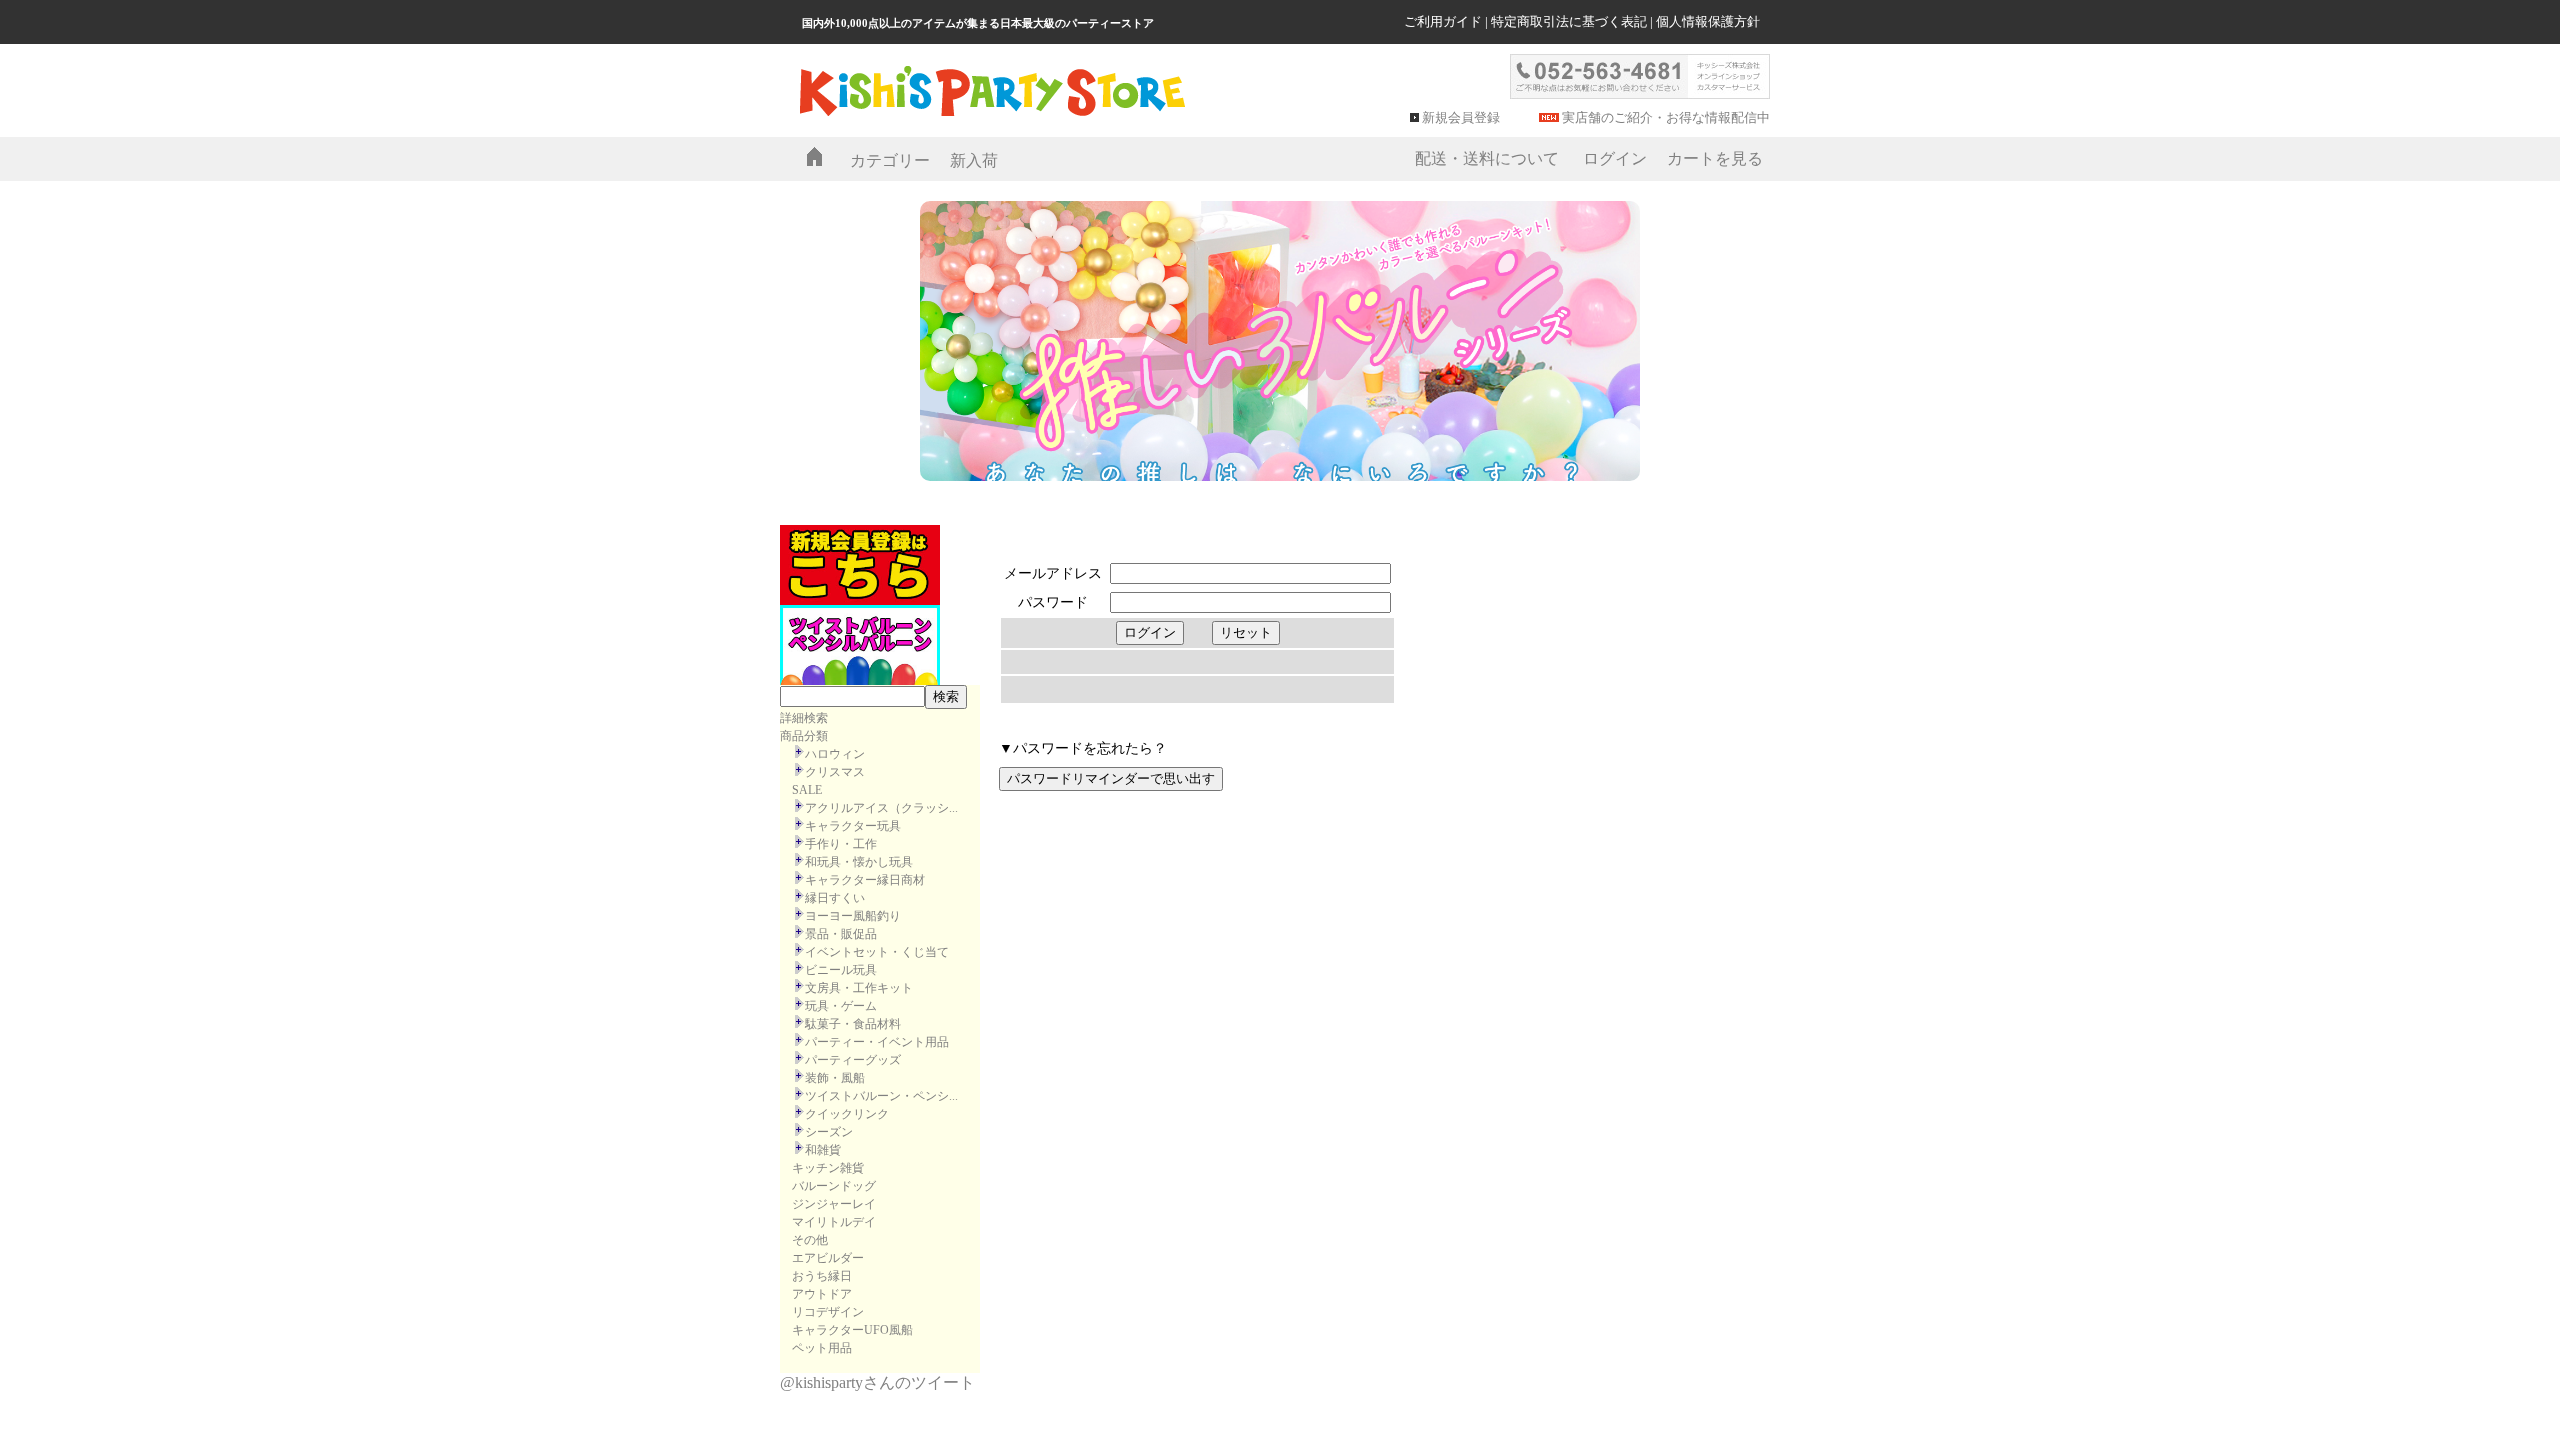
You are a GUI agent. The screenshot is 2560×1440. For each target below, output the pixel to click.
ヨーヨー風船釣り (853, 916)
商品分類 (804, 736)
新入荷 (974, 160)
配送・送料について (1487, 158)
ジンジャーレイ (834, 1204)
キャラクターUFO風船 (852, 1330)
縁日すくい (835, 898)
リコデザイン (828, 1312)
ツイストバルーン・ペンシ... (881, 1096)
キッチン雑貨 (828, 1168)
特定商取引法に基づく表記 (1569, 21)
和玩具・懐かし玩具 (859, 862)
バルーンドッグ (834, 1186)
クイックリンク (847, 1114)
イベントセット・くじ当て (877, 952)
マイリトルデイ (834, 1222)
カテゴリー (890, 160)
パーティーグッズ (853, 1060)
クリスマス (835, 772)
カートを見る (1715, 158)
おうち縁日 (822, 1276)
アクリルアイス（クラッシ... (881, 808)
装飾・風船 (835, 1078)
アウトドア (822, 1294)
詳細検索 (804, 718)
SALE (807, 790)
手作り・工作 (841, 844)
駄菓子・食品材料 (853, 1024)
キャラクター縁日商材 (865, 880)
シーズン (829, 1132)
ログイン (1615, 158)
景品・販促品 (841, 934)
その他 (810, 1240)
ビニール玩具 (841, 970)
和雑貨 (823, 1150)
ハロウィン (835, 754)
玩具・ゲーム (841, 1006)
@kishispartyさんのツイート (877, 1382)
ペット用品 (822, 1348)
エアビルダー (828, 1258)
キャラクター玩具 (853, 826)
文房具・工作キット (859, 988)
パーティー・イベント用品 (877, 1042)
